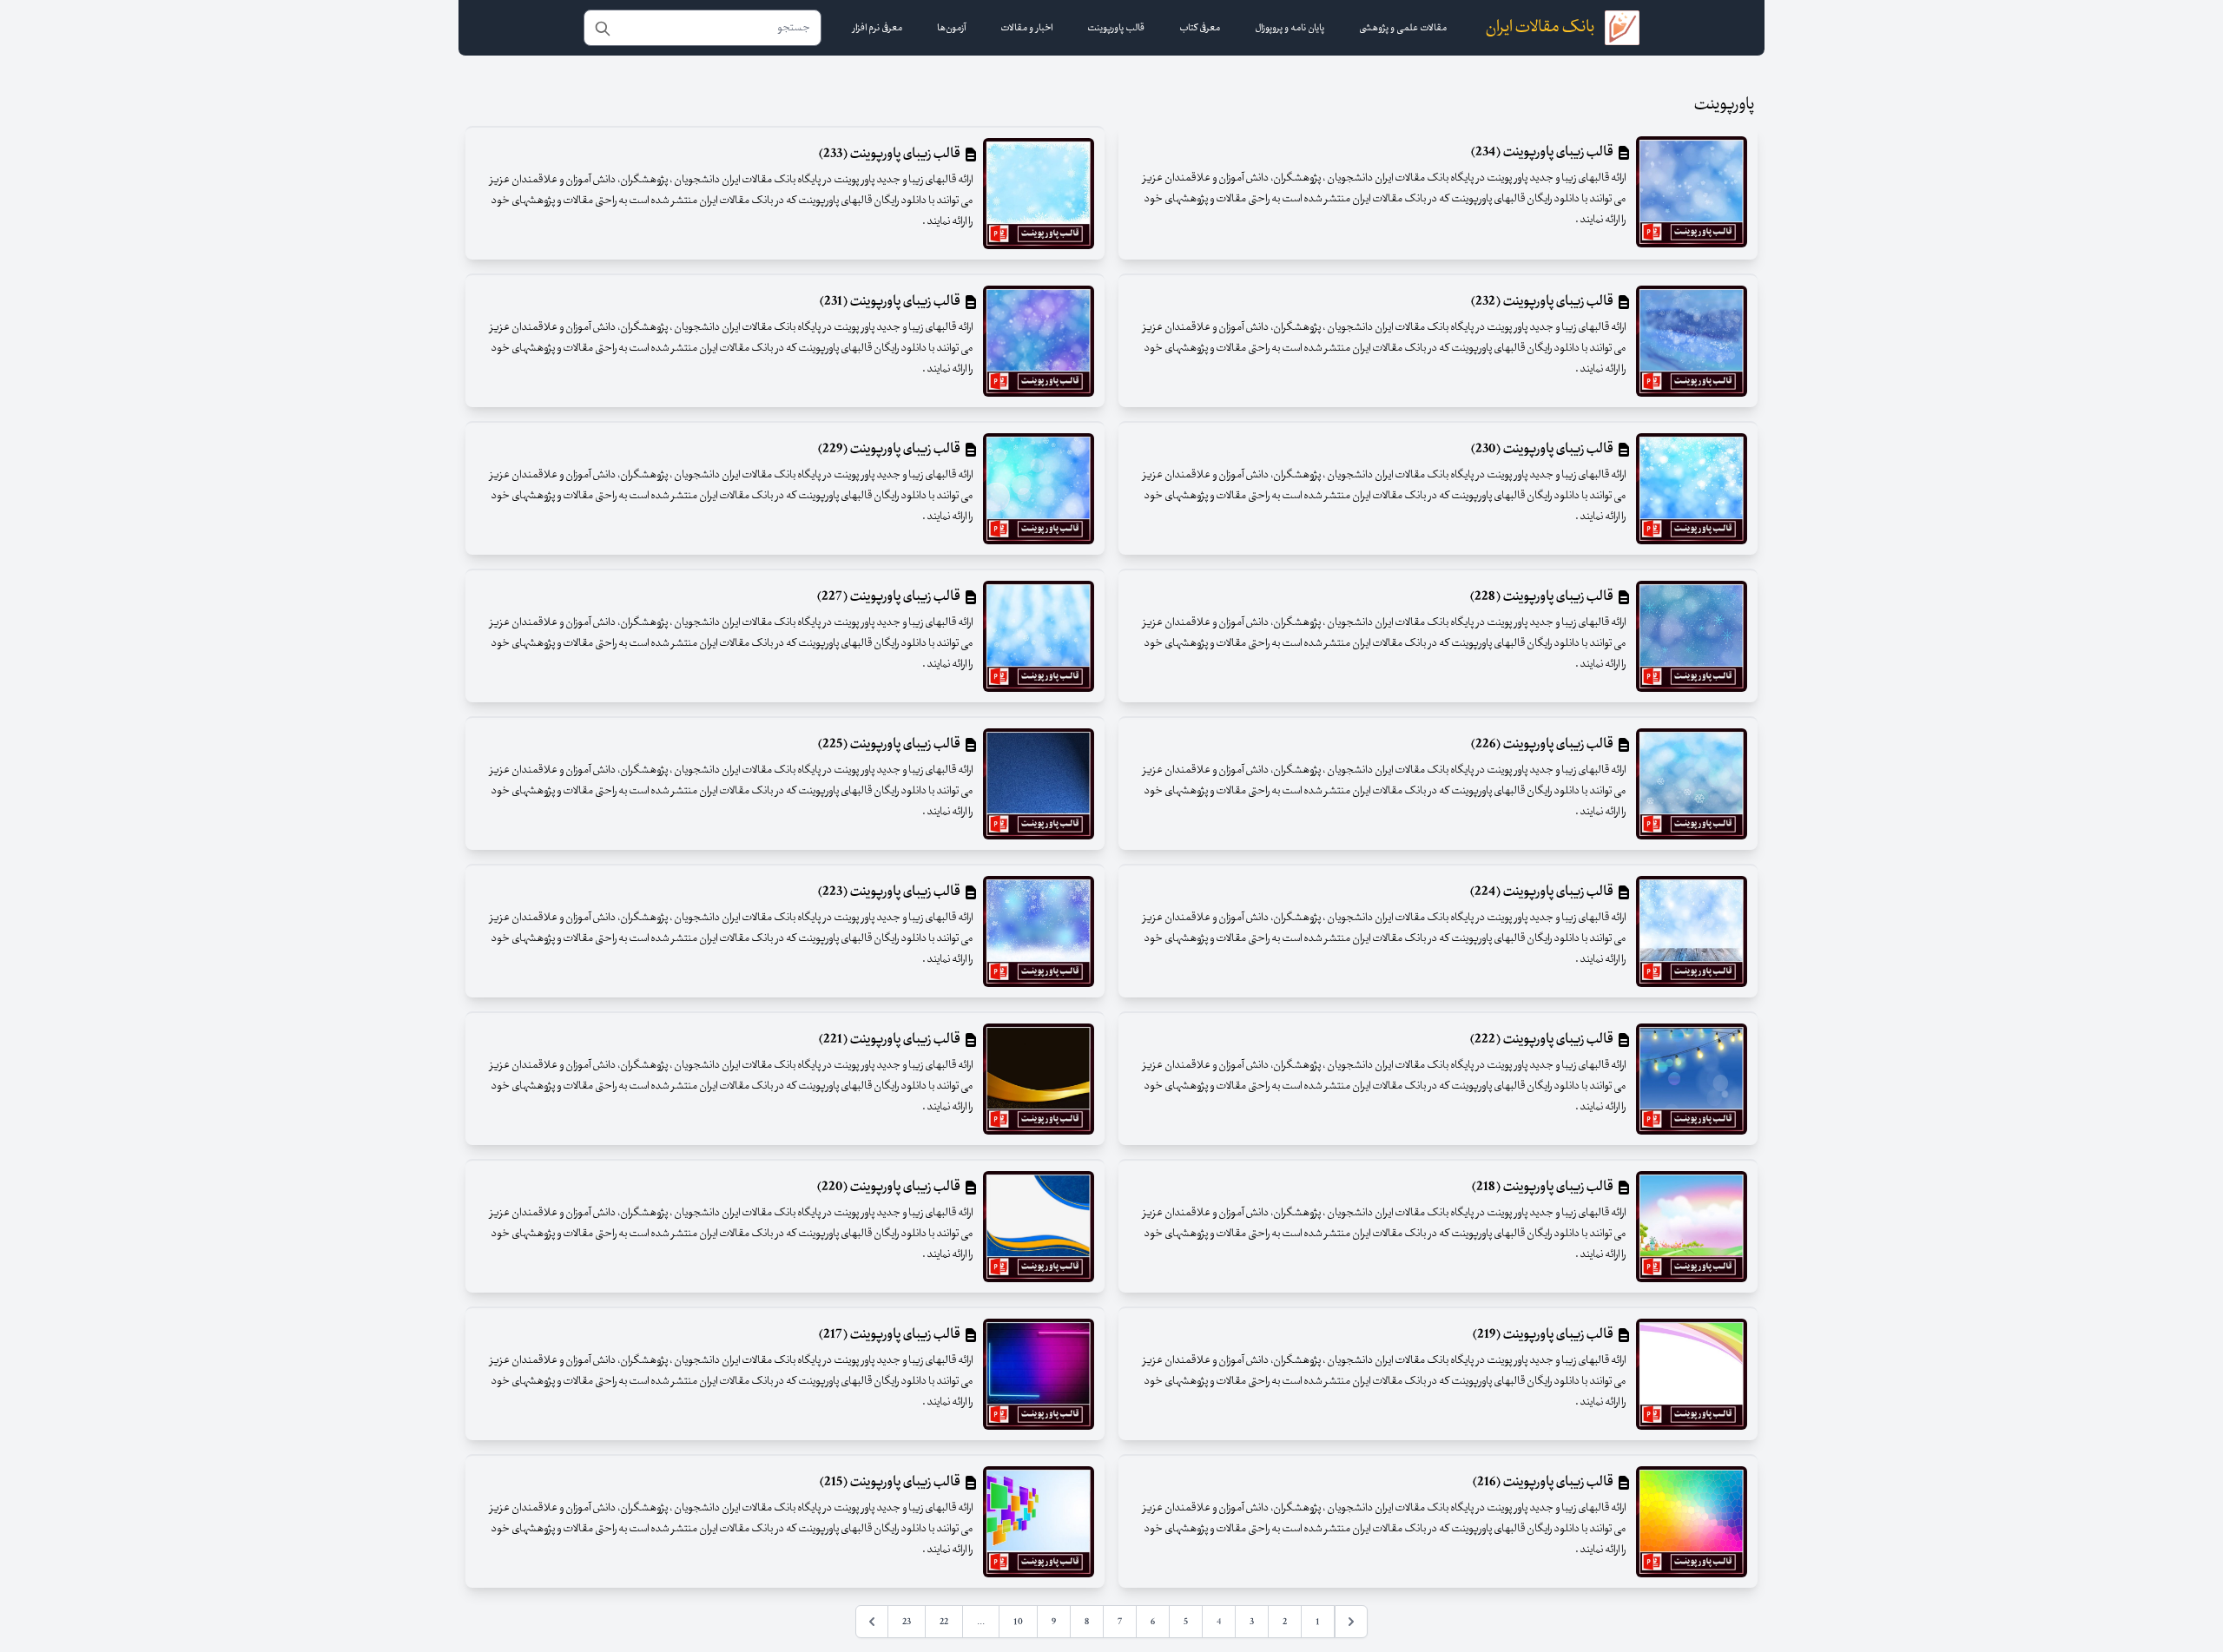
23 (907, 1622)
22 (944, 1622)
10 (1018, 1622)
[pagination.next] (872, 1622)
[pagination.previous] (1351, 1622)
